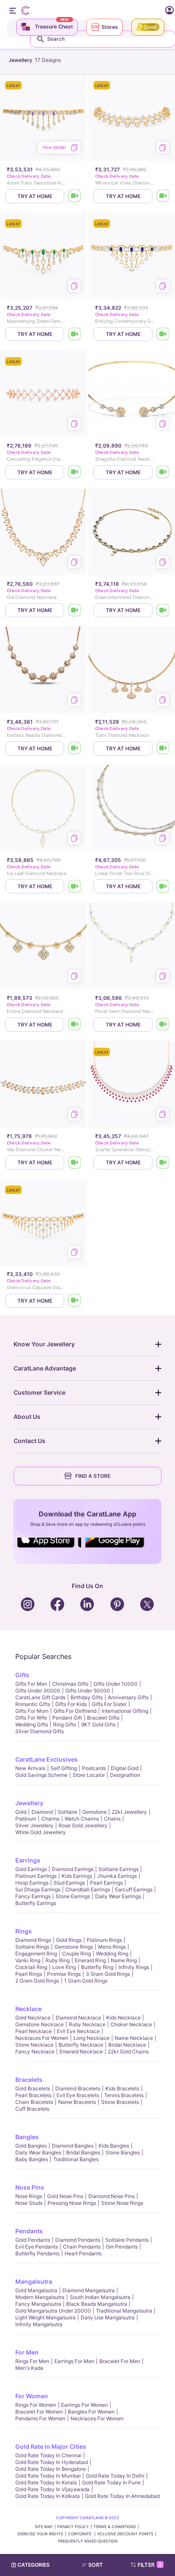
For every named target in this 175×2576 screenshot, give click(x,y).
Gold (21, 1812)
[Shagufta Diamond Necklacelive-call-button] (163, 472)
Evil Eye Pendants (37, 2247)
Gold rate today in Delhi (115, 2476)
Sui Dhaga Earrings (38, 1889)
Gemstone (95, 1812)
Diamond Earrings (73, 1869)
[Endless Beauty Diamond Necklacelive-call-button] (75, 748)
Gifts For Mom (32, 1711)
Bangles (27, 2137)
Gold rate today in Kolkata (48, 2496)
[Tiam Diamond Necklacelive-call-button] (163, 748)
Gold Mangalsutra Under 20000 (53, 2311)
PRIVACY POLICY (73, 2527)
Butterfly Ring (97, 1967)
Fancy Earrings (33, 1896)
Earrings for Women (85, 2405)
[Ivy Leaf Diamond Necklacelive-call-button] (75, 886)
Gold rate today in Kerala (46, 2482)
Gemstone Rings (74, 1947)
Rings (24, 1931)
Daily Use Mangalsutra (108, 2317)
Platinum (26, 1819)
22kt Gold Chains (128, 2052)
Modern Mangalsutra (40, 2297)
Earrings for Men (74, 2361)
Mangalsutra (34, 2281)
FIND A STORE (93, 1476)
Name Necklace (134, 2038)
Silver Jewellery (34, 1825)
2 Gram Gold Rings (37, 1981)
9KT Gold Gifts (98, 1724)
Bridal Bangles (83, 2152)
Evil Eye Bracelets (78, 2095)
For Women (32, 2396)
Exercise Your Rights (40, 2534)
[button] (96, 2565)
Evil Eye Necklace (78, 2031)
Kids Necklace (123, 2018)
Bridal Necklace (127, 2045)
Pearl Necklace (34, 2031)
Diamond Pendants (78, 2240)
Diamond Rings (33, 1940)
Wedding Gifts (32, 1724)
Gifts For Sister (109, 1704)
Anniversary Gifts (128, 1697)
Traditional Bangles (76, 2159)
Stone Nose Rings (122, 2203)
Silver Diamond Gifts (40, 1731)
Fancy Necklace (35, 2052)
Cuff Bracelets (32, 2109)
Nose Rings (29, 2196)
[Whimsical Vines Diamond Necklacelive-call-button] (163, 196)
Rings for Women (36, 2405)
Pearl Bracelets (33, 2095)
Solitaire (68, 1812)
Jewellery (29, 1803)
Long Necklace (92, 2038)
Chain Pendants (82, 2247)
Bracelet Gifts (103, 1718)
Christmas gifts (70, 1684)
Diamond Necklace (78, 2018)
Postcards (94, 1768)
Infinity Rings (134, 1967)
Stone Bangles (123, 2152)
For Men (27, 2352)
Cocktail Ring (31, 1967)
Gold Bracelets (33, 2088)
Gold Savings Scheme (41, 1775)
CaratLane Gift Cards (40, 1697)
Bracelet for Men (120, 2361)
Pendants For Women (40, 2418)
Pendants (29, 2231)
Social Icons (49, 1548)
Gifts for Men (31, 1684)
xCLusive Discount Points (125, 2534)
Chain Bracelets (34, 2102)
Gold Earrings (31, 1869)
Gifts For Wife (31, 1718)
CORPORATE (80, 2534)
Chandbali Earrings (88, 1889)
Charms (50, 1819)
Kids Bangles (114, 2146)
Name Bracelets (77, 2102)
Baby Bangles (32, 2159)
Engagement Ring (36, 1954)
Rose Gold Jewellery (83, 1825)
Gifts (22, 1675)
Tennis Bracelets (124, 2095)
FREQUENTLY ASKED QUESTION (88, 2541)
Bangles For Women (91, 2412)
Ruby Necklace (87, 2024)
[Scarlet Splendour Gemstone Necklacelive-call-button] (163, 1162)
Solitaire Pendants (127, 2240)
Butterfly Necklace (81, 2045)
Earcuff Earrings (134, 1889)
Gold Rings (69, 1940)
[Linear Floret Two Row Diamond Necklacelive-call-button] (163, 886)
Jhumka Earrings (117, 1876)
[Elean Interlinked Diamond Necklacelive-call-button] (163, 610)
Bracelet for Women (39, 2412)
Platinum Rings (104, 1940)
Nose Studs (29, 2203)
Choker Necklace (131, 2024)
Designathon (125, 1775)
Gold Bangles (31, 2146)
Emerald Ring (90, 1960)
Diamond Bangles (73, 2146)
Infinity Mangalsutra (39, 2324)
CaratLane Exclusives (47, 1759)
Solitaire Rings (32, 1947)
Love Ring (64, 1967)
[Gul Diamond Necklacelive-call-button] (75, 610)
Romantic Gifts (33, 1704)
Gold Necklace (33, 2018)
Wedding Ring (112, 1954)
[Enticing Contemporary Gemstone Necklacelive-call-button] (163, 334)
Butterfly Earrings (36, 1903)
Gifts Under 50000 (88, 1691)
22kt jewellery (129, 1812)
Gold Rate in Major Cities (51, 2446)
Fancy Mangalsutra (38, 2304)
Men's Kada (29, 2368)
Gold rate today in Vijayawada (52, 2489)
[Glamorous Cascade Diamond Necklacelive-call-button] (75, 1301)
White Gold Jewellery (41, 1832)
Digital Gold (125, 1768)
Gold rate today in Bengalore (51, 2469)
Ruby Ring (58, 1960)
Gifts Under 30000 (38, 1691)
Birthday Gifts (87, 1697)
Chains (112, 1819)
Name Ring (124, 1960)
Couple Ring (76, 1954)
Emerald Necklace (81, 2052)
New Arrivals (30, 1768)
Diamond (42, 1812)
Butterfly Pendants (37, 2253)
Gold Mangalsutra (36, 2290)
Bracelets (29, 2080)
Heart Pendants (83, 2253)
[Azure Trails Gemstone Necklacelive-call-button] (75, 196)
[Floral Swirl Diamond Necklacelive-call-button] (163, 1025)
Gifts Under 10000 (116, 1684)
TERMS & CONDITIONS (115, 2527)
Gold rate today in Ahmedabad (122, 2496)
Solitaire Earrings (119, 1869)
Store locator (89, 1775)
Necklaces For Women (42, 2038)
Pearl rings (29, 1974)
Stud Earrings (69, 1883)
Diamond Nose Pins (111, 2196)
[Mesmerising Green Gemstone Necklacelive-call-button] (75, 334)
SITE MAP (44, 2527)
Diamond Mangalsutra (89, 2290)
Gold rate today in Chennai (48, 2455)
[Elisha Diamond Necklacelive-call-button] (75, 1025)
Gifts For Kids (71, 1704)
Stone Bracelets (120, 2102)
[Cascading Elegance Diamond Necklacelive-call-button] (75, 472)
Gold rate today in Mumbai (48, 2476)
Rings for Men (32, 2361)
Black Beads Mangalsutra (97, 2304)
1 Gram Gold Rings (86, 1981)
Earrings (28, 1860)
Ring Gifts (65, 1724)
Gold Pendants (33, 2240)
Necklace (28, 2009)
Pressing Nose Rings (72, 2203)
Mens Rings (112, 1947)
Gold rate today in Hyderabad (52, 2462)
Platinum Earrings (36, 1876)
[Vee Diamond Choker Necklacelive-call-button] (75, 1162)
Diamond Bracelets (78, 2088)
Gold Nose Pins (65, 2196)
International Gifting (125, 1711)
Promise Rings (64, 1974)
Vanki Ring (28, 1960)
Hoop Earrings (32, 1883)
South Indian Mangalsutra (100, 2297)
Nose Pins (30, 2187)
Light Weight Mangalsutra (45, 2317)
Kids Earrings (77, 1876)
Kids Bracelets (122, 2088)
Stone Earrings (73, 1896)
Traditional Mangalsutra (124, 2311)
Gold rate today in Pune (111, 2482)
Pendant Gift (67, 1718)
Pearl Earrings (106, 1883)
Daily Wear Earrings (118, 1896)
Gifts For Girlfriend (75, 1711)
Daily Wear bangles (38, 2152)
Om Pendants (122, 2247)
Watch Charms (82, 1819)
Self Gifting (64, 1768)
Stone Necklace (34, 2045)
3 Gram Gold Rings (108, 1974)
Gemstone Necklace (40, 2024)
